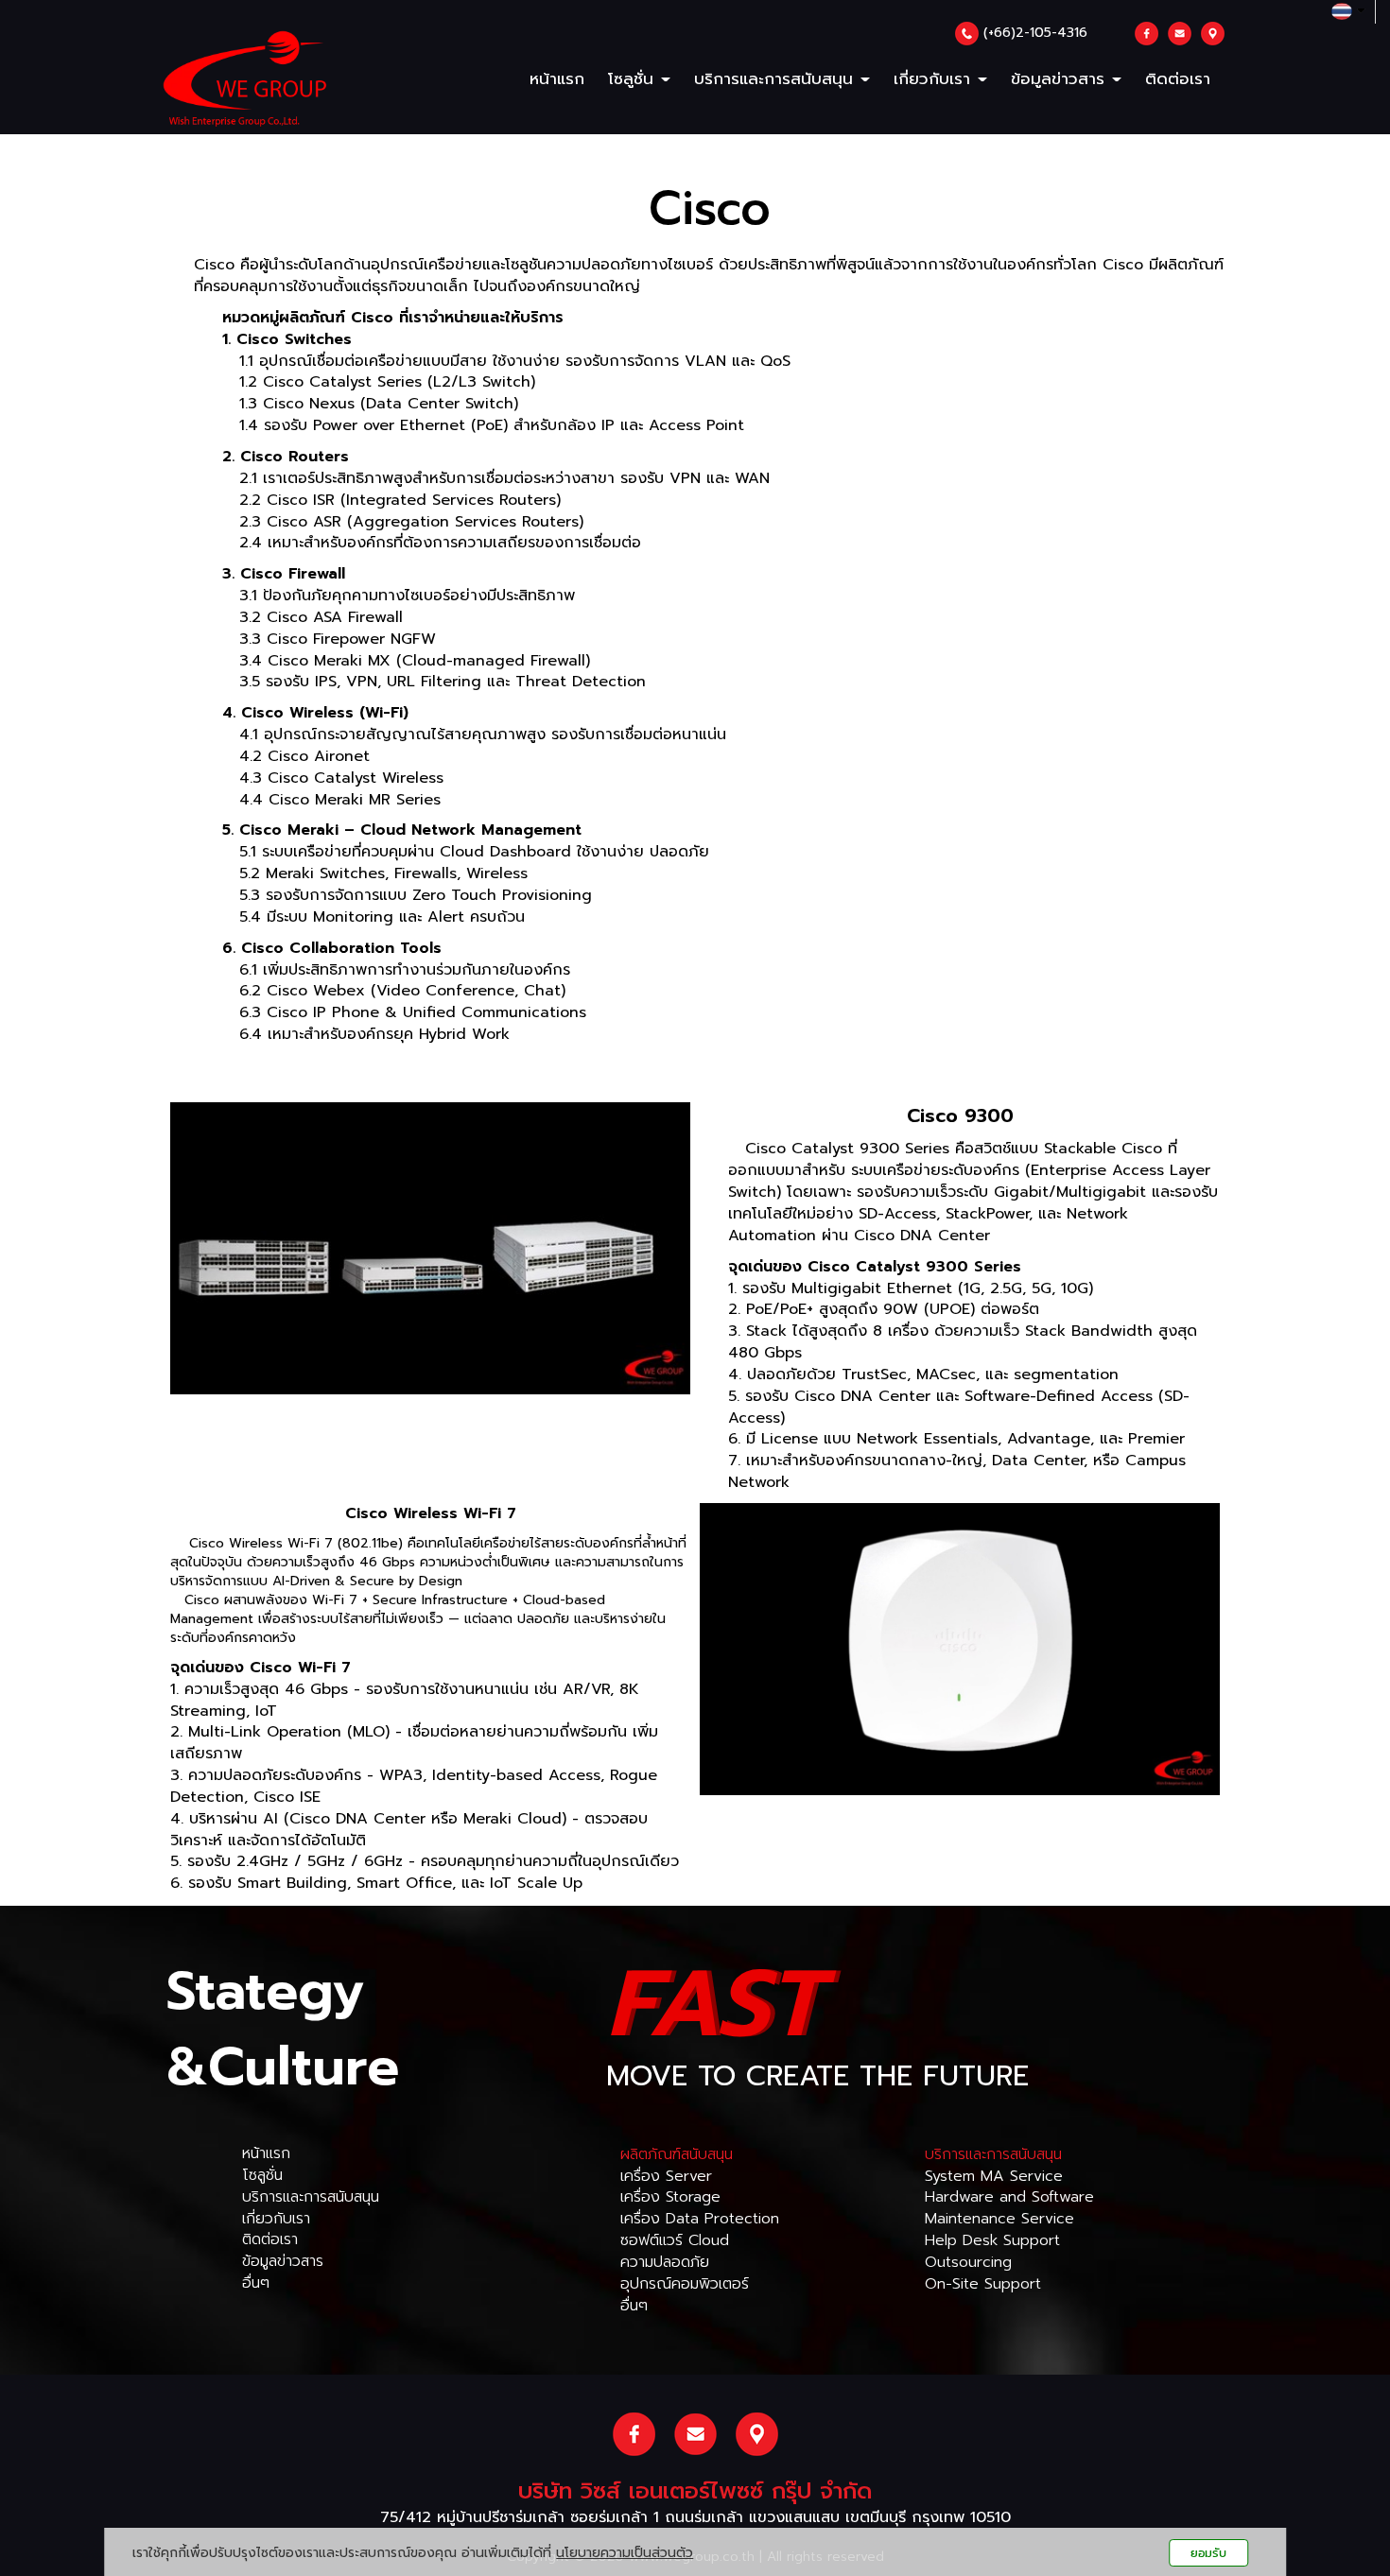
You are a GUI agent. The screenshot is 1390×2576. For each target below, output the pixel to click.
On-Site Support (983, 2284)
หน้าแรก (557, 78)
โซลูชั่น (262, 2175)
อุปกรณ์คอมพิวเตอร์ (685, 2284)
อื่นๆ (256, 2283)
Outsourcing (968, 2262)
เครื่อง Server (666, 2176)
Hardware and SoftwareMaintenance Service (1009, 2208)
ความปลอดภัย (665, 2262)
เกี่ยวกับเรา (935, 78)
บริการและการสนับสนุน (311, 2197)
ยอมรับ (1208, 2553)
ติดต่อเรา (1178, 78)
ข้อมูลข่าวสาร (283, 2261)
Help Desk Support (992, 2240)
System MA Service (994, 2176)
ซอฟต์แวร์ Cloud (675, 2240)
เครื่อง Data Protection (700, 2219)
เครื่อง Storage (670, 2197)
